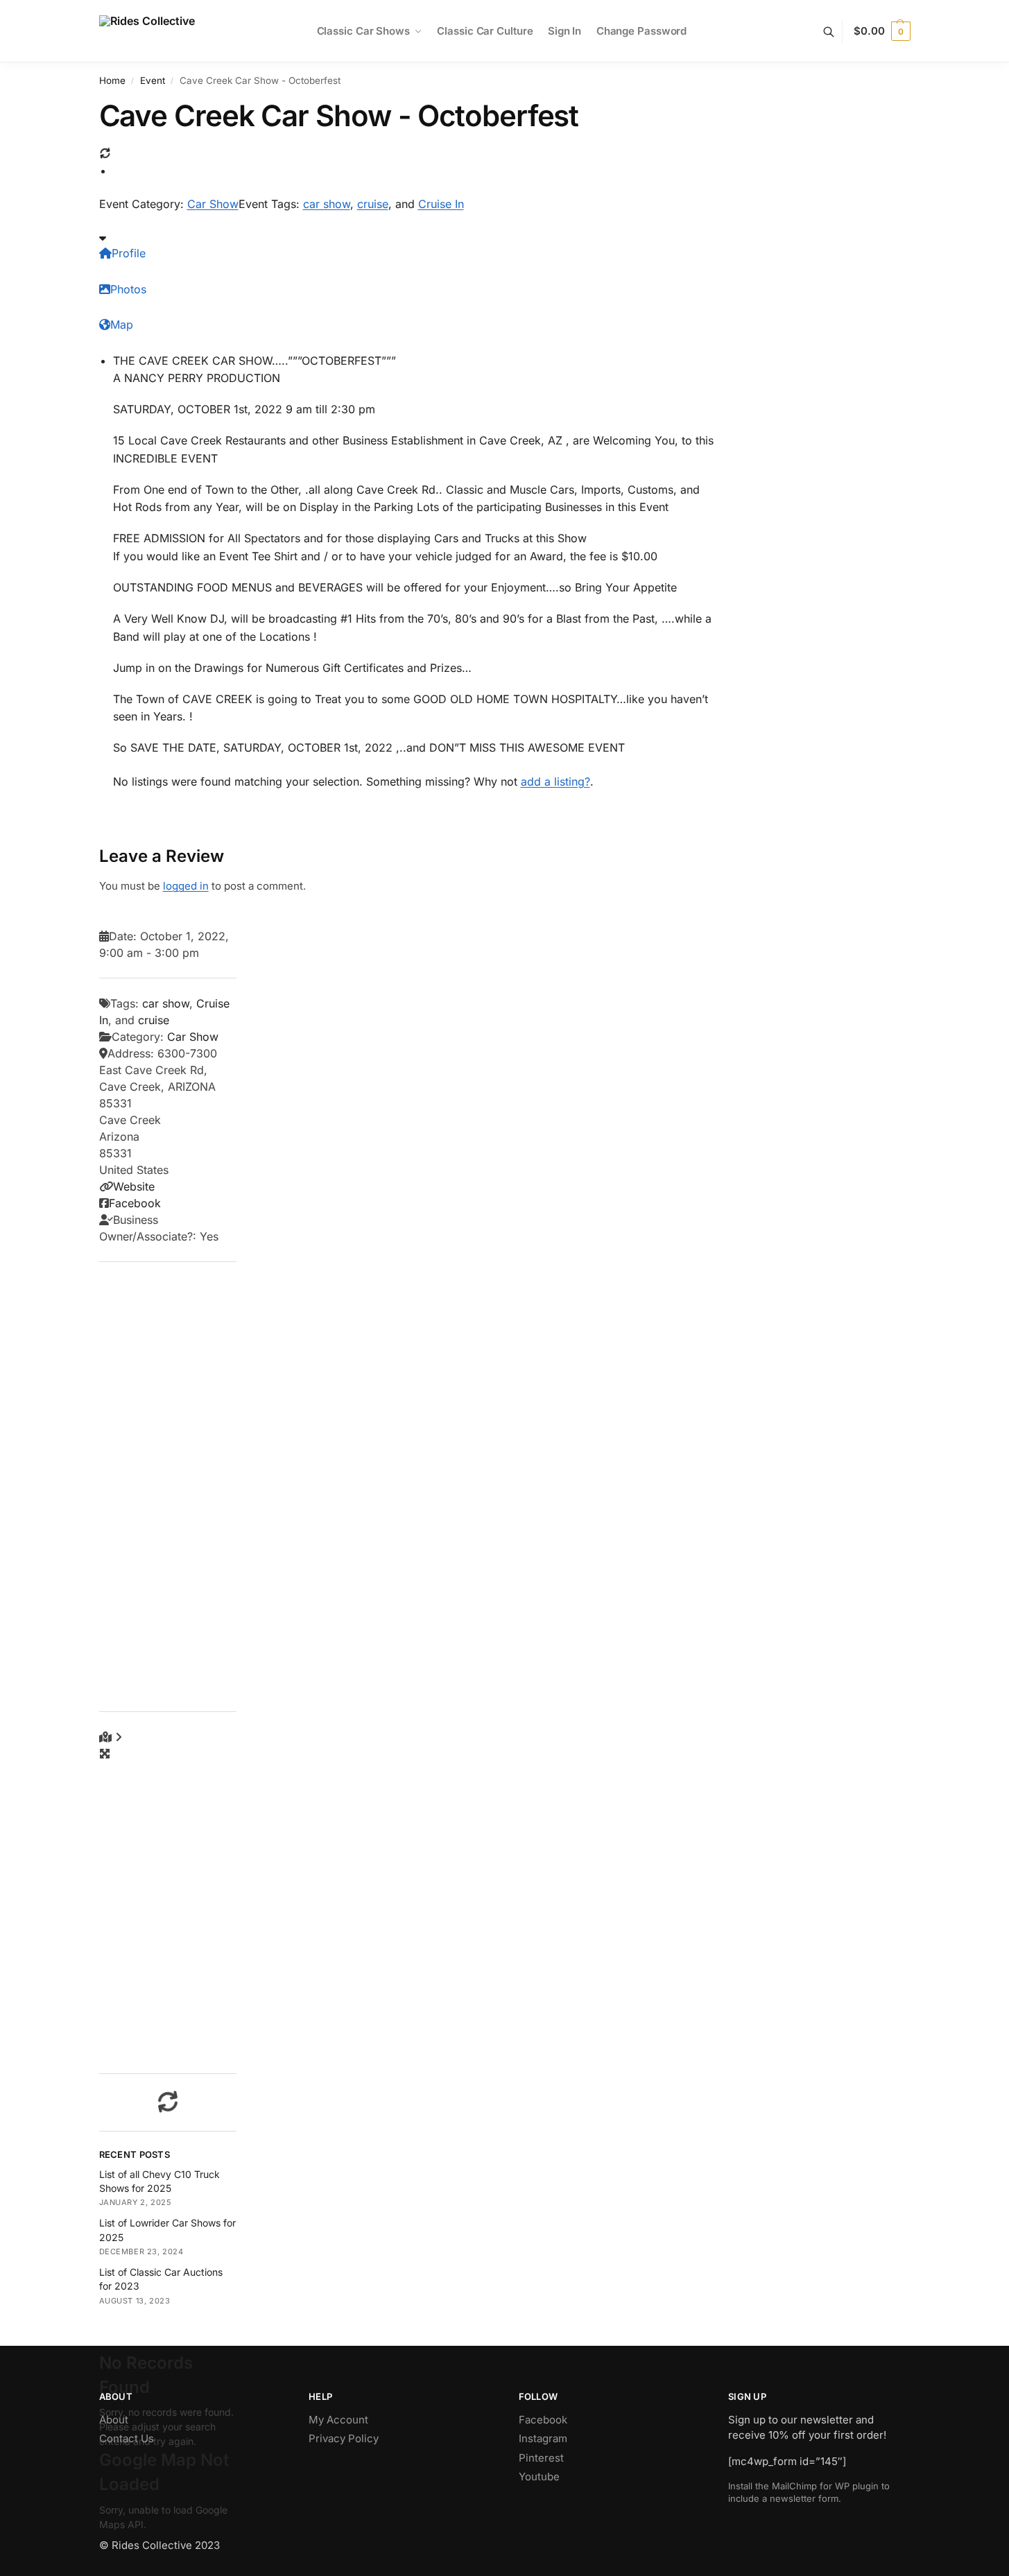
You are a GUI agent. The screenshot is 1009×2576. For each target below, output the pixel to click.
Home (112, 80)
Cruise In (441, 204)
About (114, 2420)
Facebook (135, 1203)
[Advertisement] (168, 1487)
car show (327, 204)
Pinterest (541, 2458)
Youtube (539, 2476)
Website (134, 1186)
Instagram (543, 2438)
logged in (186, 886)
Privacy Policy (344, 2438)
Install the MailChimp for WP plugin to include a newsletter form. (809, 2492)
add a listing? (555, 781)
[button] (882, 31)
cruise (373, 204)
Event (153, 80)
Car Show (213, 204)
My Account (338, 2420)
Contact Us (127, 2438)
